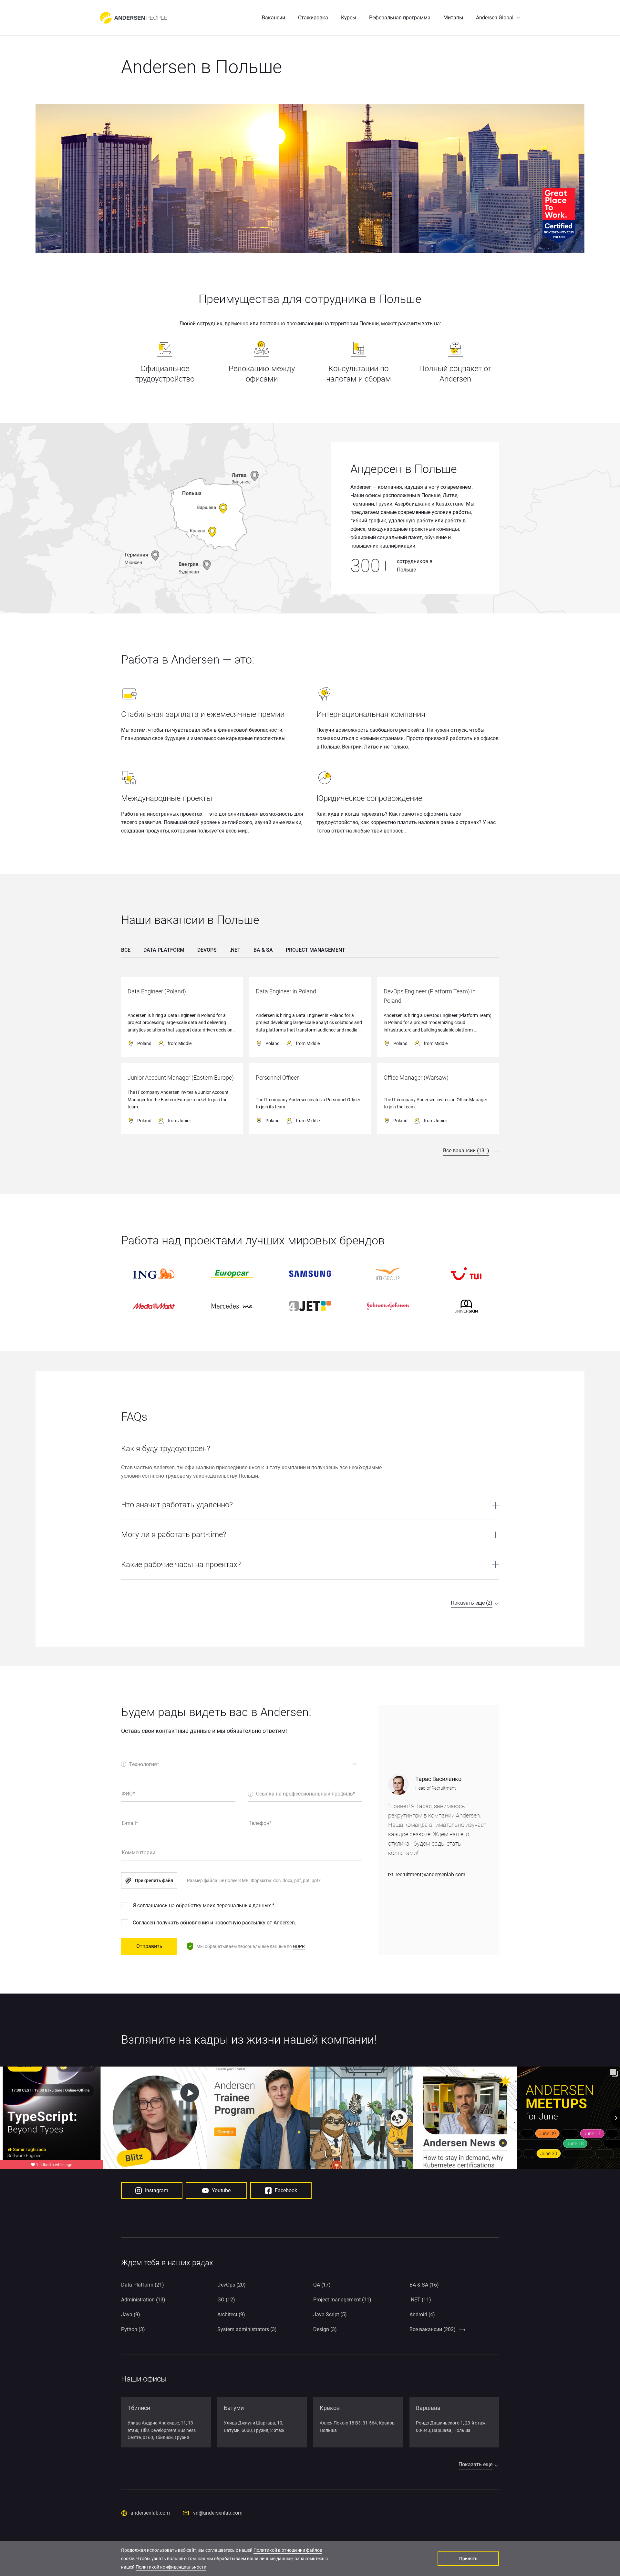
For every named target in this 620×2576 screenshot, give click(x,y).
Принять (468, 2559)
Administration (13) (143, 2300)
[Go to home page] (134, 18)
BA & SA (263, 950)
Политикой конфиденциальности (171, 2567)
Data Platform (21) (143, 2285)
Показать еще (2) (472, 1603)
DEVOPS (207, 950)
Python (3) (133, 2329)
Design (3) (325, 2329)
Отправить (149, 1946)
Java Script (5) (330, 2314)
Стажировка (313, 18)
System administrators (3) (247, 2329)
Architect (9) (231, 2314)
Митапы (453, 18)
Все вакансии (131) (466, 1151)
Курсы (349, 18)
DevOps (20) (232, 2285)
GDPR (299, 1946)
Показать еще (475, 2464)
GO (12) (226, 2300)
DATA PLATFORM (164, 950)
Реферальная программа (400, 18)
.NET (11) (420, 2300)
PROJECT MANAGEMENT (315, 950)
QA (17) (322, 2285)
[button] (498, 18)
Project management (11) (342, 2300)
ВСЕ (126, 950)
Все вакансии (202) (433, 2329)
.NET (235, 950)
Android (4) (422, 2314)
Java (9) (131, 2314)
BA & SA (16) (424, 2285)
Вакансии (274, 18)
